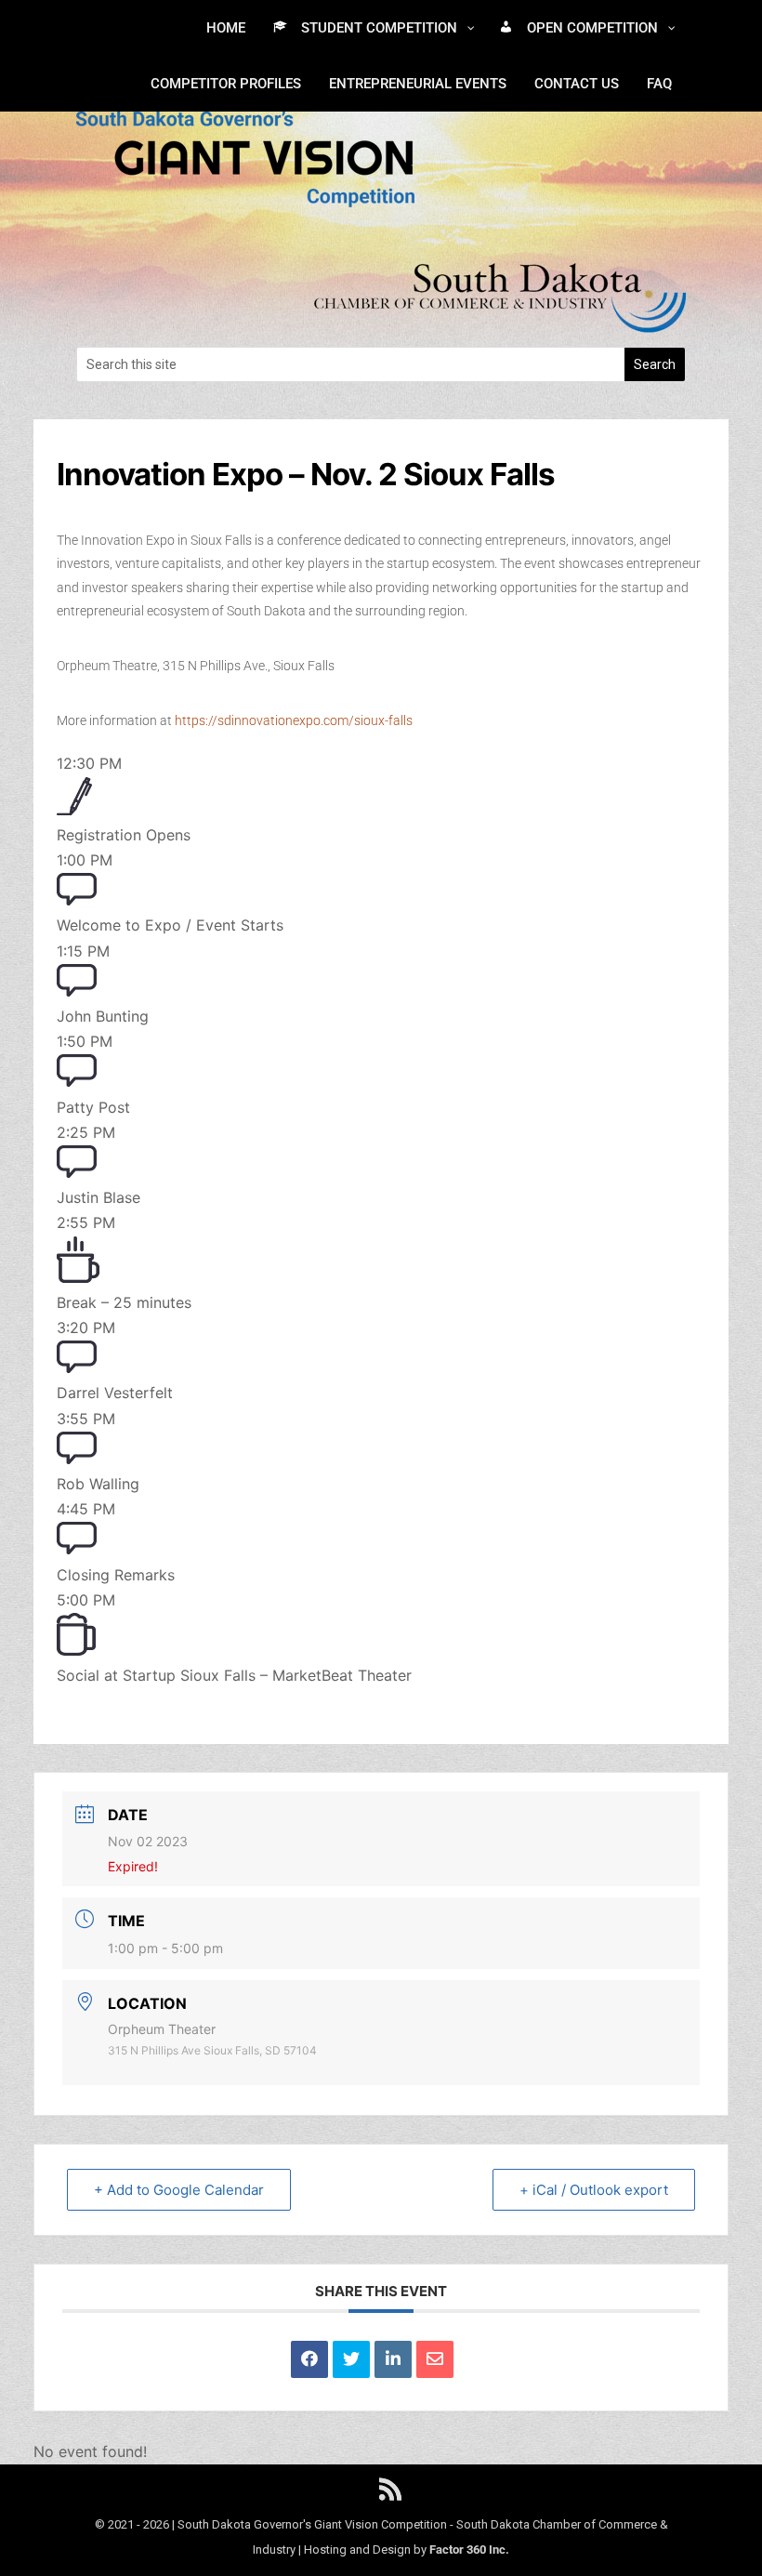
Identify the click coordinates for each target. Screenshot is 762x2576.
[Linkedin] (393, 2359)
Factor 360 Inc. (469, 2550)
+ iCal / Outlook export (594, 2190)
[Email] (435, 2359)
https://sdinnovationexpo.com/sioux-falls (292, 720)
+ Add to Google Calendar (179, 2190)
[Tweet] (351, 2359)
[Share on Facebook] (309, 2359)
